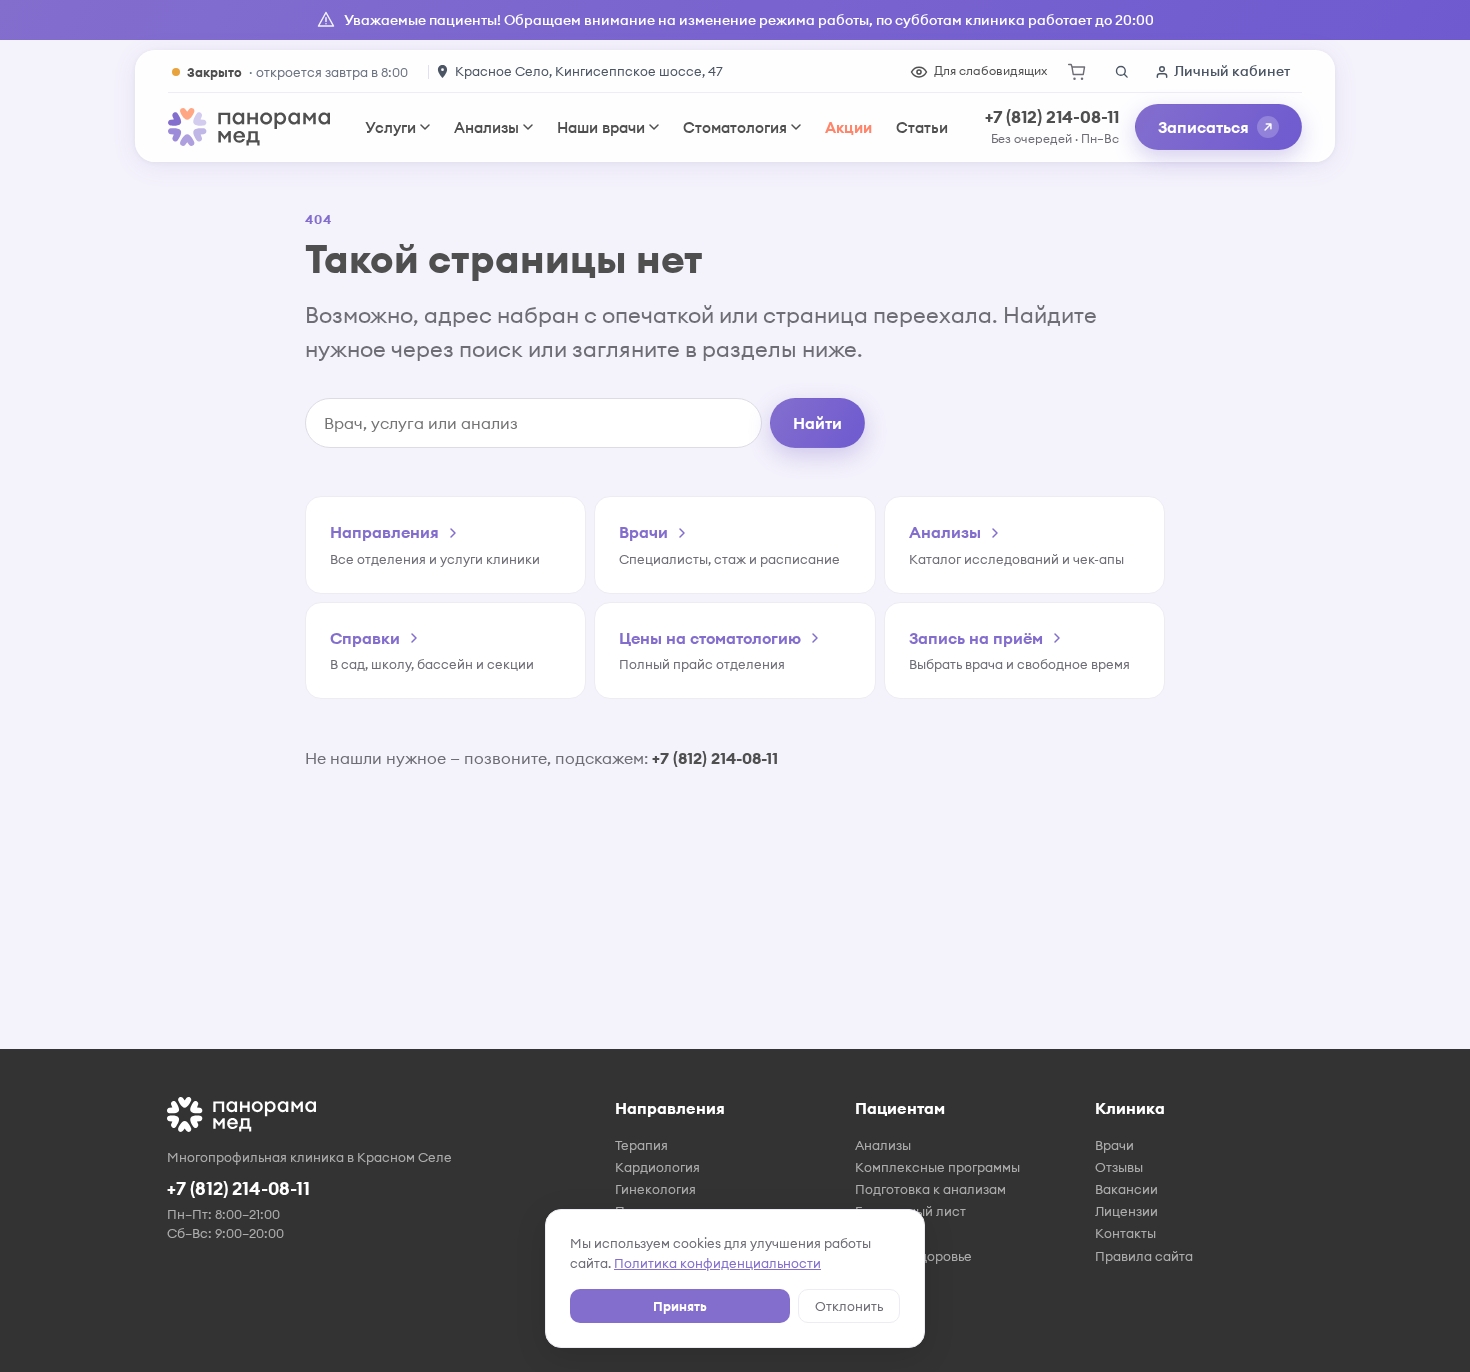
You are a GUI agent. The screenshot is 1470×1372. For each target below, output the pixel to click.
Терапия (641, 1145)
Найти (817, 423)
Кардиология (657, 1167)
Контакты (1125, 1233)
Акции (848, 127)
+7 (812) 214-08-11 (1052, 117)
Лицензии (1126, 1211)
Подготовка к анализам (930, 1189)
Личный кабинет (1232, 71)
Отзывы (1119, 1167)
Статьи (922, 127)
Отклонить (849, 1306)
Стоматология (735, 127)
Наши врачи (601, 127)
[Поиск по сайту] (1121, 72)
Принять (680, 1306)
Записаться (1203, 127)
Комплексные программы (937, 1167)
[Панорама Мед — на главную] (249, 127)
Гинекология (655, 1189)
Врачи (1114, 1145)
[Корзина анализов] (1077, 72)
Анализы (486, 127)
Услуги (390, 127)
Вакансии (1126, 1189)
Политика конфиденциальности (717, 1263)
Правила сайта (1144, 1256)
